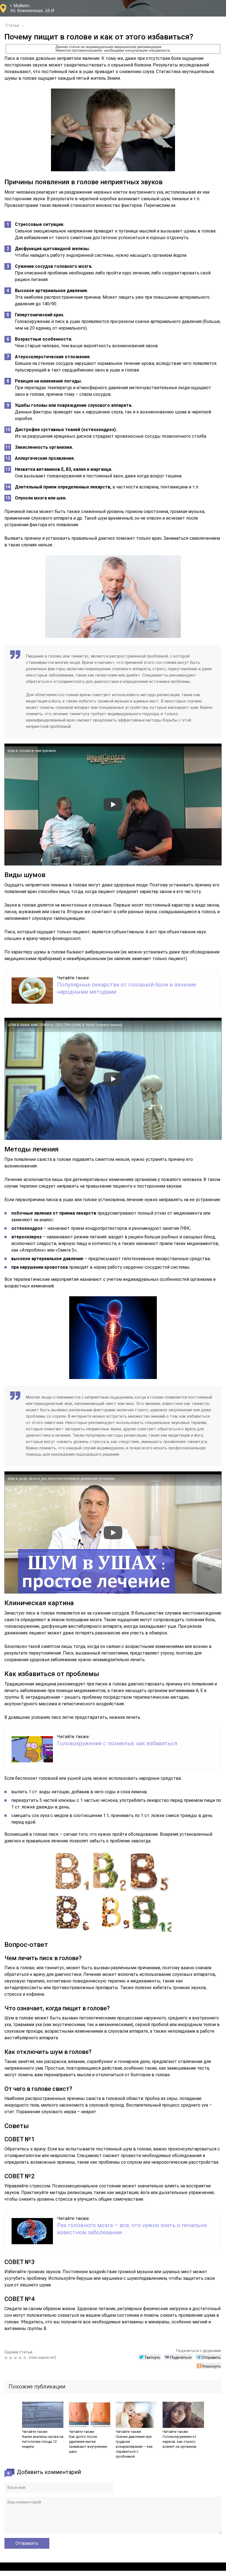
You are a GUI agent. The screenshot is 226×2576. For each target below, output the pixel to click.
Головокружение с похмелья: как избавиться (117, 1743)
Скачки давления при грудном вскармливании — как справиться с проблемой (134, 2447)
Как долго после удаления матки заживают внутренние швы (88, 2444)
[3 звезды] (16, 2358)
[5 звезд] (25, 2358)
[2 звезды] (11, 2358)
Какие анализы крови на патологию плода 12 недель (43, 2442)
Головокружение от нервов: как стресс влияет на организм (180, 2442)
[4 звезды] (21, 2358)
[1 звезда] (7, 2358)
